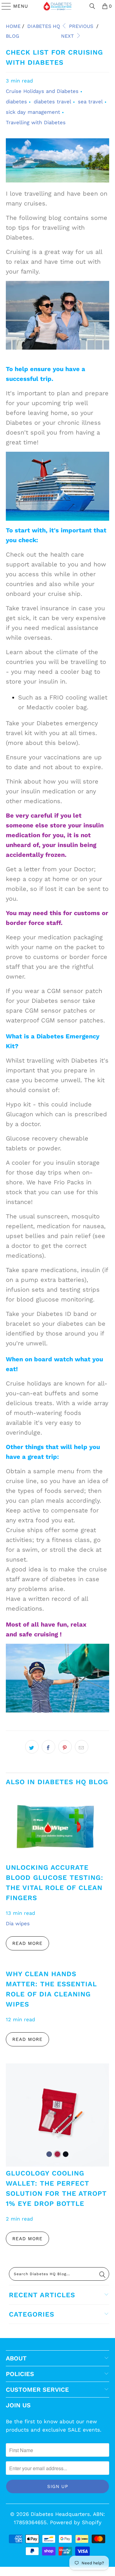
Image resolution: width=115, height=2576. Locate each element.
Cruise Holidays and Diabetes (42, 91)
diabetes (16, 102)
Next (68, 36)
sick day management (33, 112)
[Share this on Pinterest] (65, 1747)
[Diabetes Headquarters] (58, 6)
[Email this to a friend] (82, 1747)
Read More (27, 1943)
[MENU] (4, 6)
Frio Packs (68, 1182)
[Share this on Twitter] (32, 1747)
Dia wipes (18, 1924)
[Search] (92, 6)
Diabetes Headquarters (60, 2514)
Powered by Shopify (76, 2522)
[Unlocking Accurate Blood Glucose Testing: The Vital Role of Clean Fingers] (57, 1826)
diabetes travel (52, 102)
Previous (80, 26)
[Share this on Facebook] (48, 1747)
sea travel (90, 102)
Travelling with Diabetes (36, 123)
